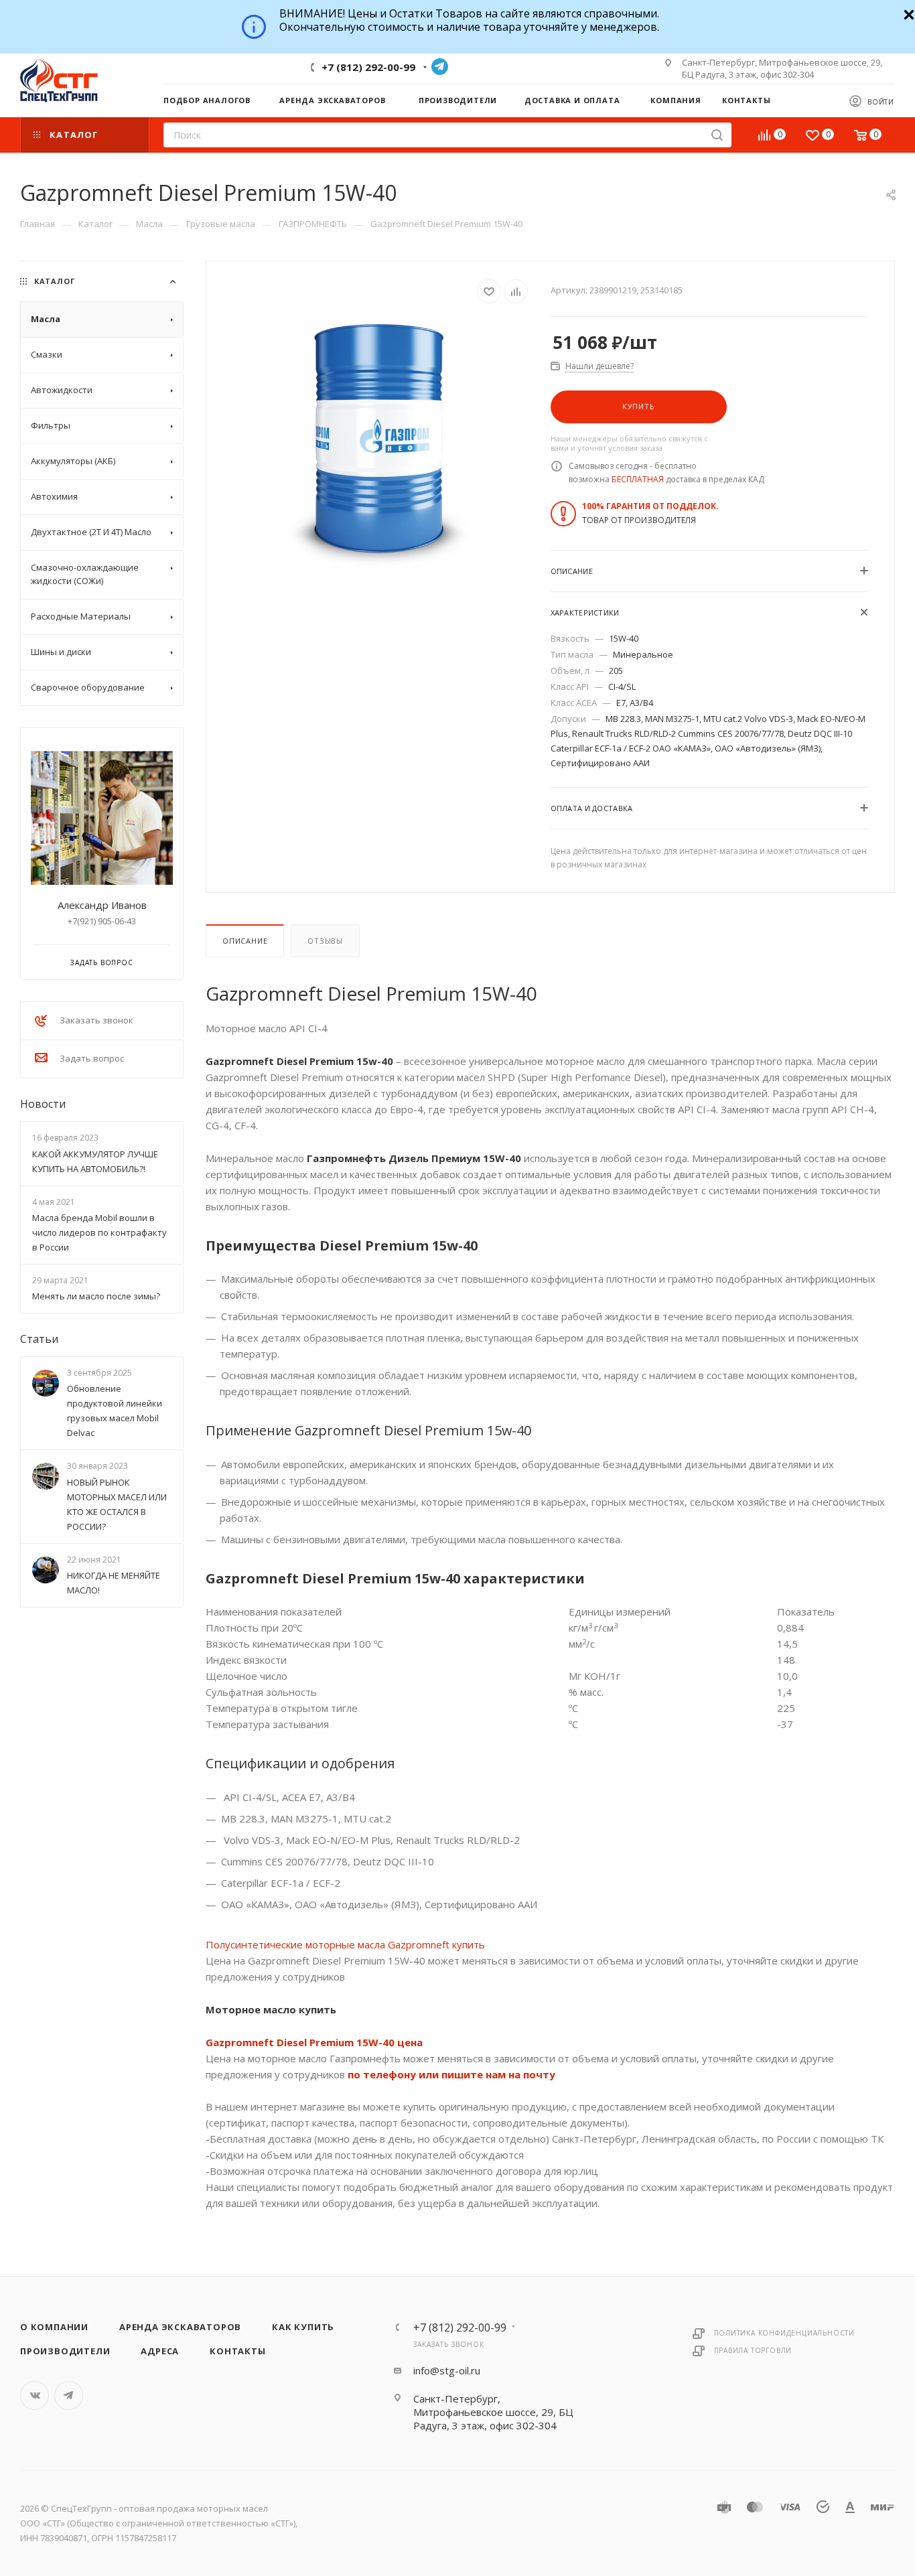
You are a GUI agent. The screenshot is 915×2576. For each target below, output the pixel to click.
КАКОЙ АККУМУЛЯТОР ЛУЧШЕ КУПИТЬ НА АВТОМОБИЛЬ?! (95, 1161)
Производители (65, 2351)
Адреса (160, 2351)
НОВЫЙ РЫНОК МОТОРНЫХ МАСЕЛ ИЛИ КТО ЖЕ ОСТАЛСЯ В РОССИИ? (117, 1504)
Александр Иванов (102, 905)
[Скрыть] (907, 13)
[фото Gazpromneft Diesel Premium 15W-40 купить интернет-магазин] (379, 447)
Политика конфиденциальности (785, 2333)
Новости (43, 1104)
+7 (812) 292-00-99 (368, 67)
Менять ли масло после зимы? (96, 1296)
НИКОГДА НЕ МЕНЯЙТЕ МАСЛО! (114, 1583)
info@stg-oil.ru (447, 2370)
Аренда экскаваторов (180, 2327)
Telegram (440, 67)
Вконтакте (34, 2395)
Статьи (39, 1339)
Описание (245, 941)
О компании (54, 2327)
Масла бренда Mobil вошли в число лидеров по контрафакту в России (99, 1232)
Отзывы (325, 941)
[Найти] (717, 135)
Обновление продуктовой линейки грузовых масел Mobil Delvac (115, 1411)
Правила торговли (753, 2350)
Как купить (303, 2327)
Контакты (237, 2351)
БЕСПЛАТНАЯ (638, 479)
